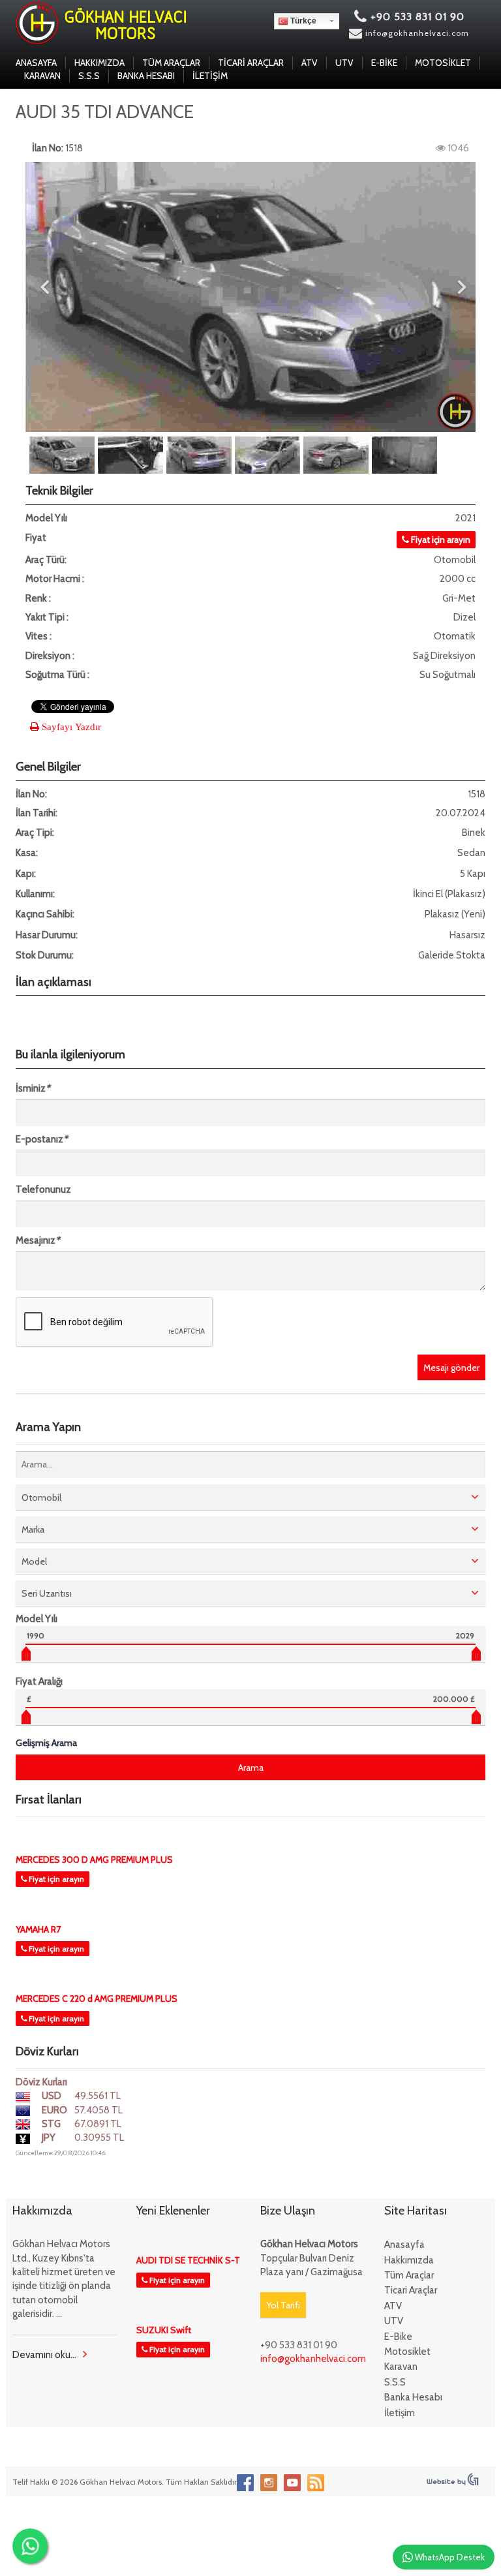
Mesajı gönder (451, 1368)
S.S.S (89, 76)
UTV (344, 63)
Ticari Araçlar (251, 63)
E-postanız (41, 1139)
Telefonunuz (43, 1189)
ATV (310, 63)
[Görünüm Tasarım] (453, 2478)
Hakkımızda (99, 63)
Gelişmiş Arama (46, 1743)
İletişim (210, 76)
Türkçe (302, 21)
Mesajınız (38, 1240)
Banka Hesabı (146, 76)
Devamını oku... (44, 2355)
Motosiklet (443, 63)
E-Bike (384, 63)
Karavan (42, 76)
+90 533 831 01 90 (416, 17)
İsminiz (33, 1088)
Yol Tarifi (283, 2305)
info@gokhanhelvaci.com (417, 33)
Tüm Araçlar (171, 63)
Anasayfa (36, 63)
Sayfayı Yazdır (70, 727)
